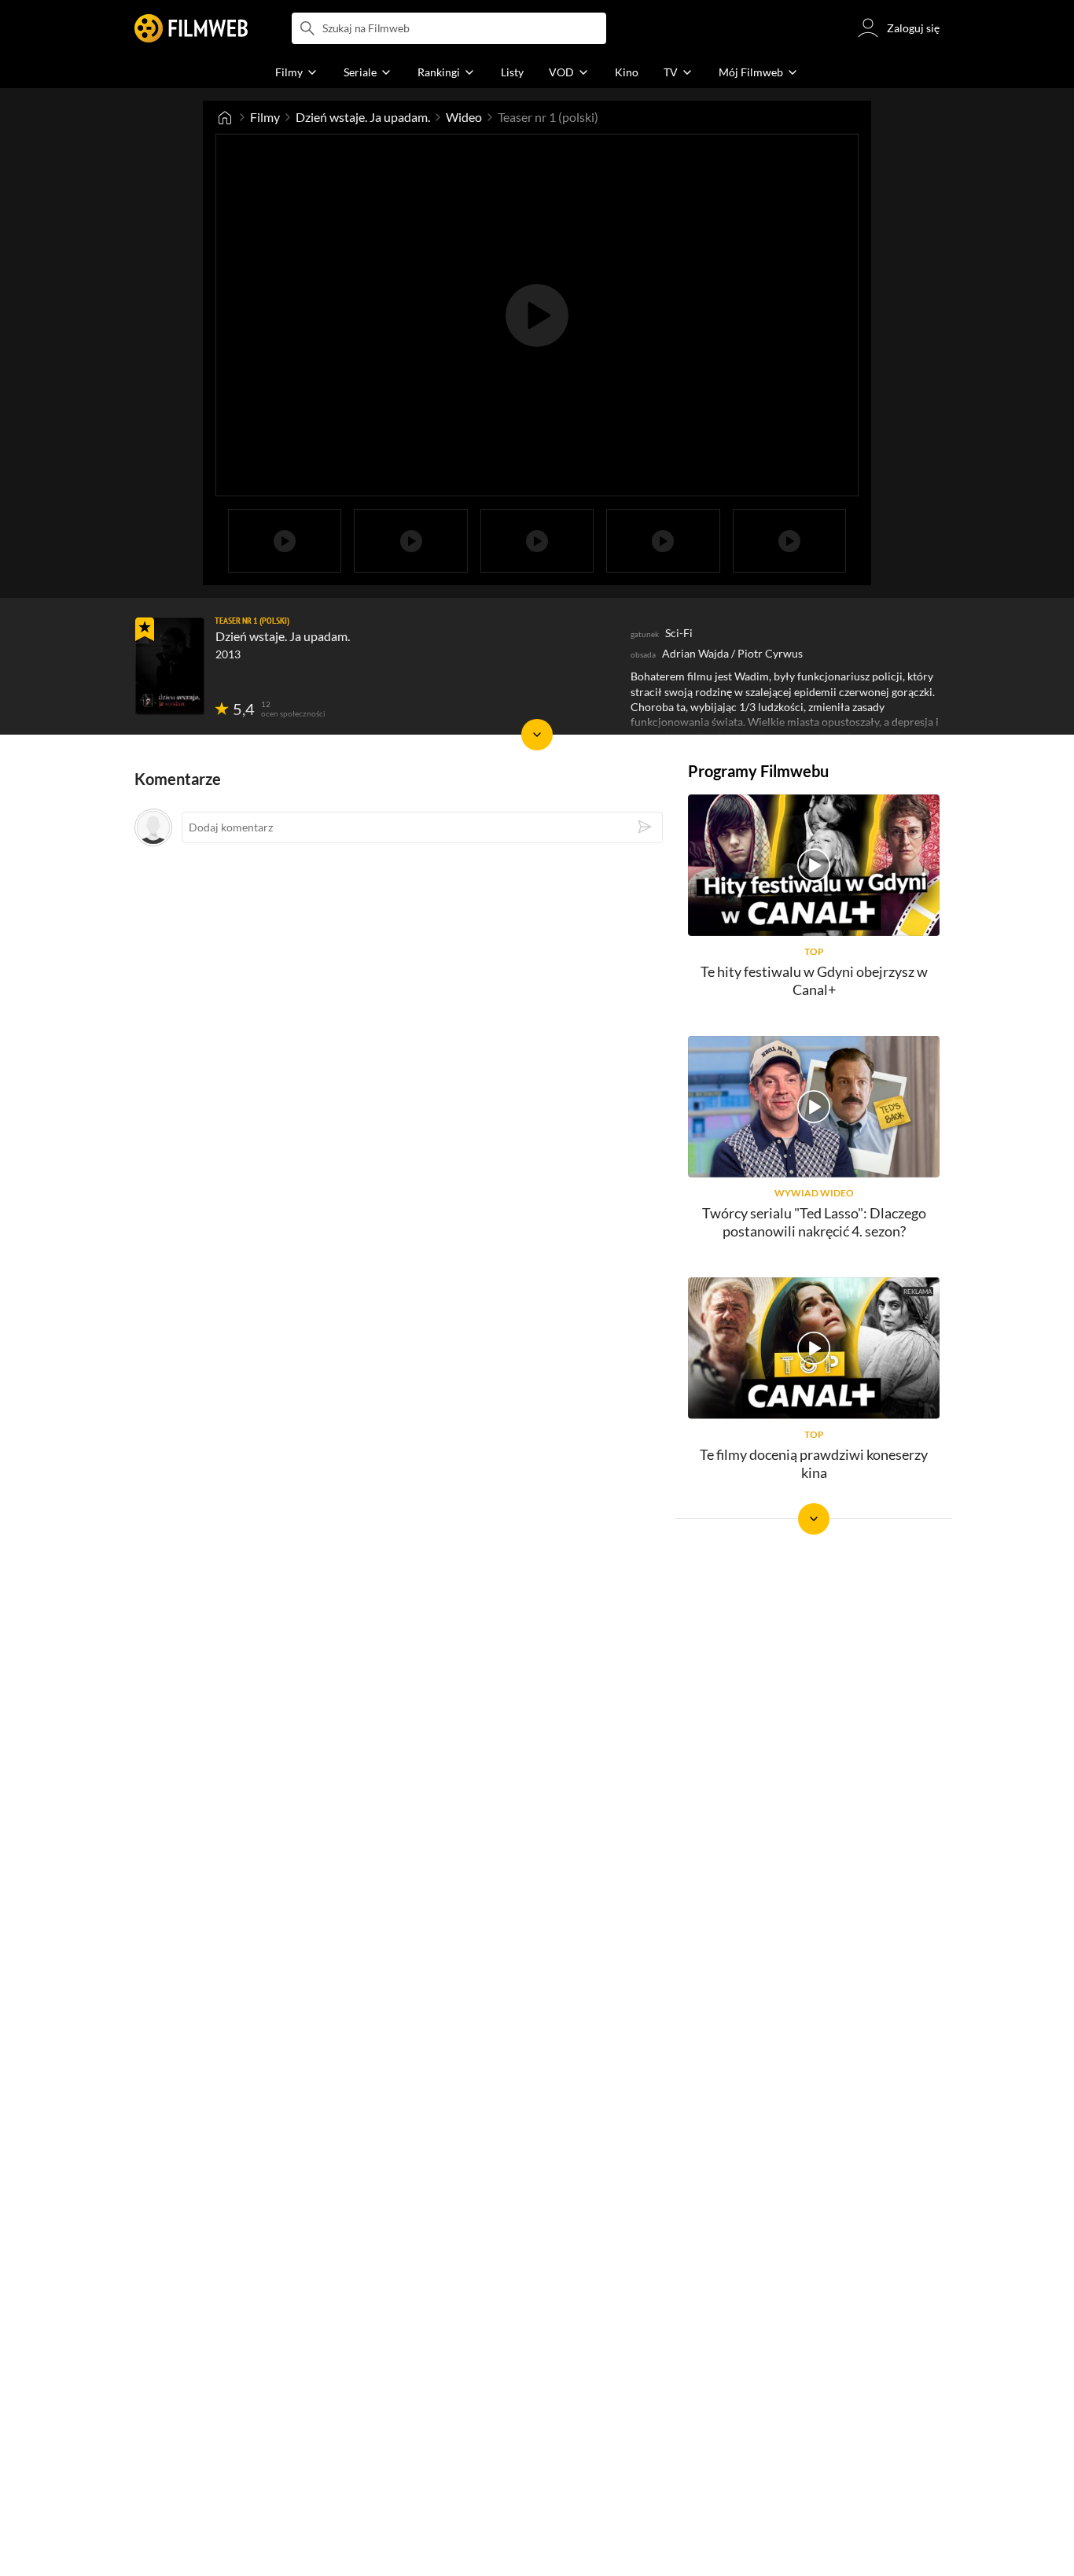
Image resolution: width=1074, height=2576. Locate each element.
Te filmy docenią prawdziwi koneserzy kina (814, 1463)
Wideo (464, 117)
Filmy (265, 117)
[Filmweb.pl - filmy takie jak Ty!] (191, 28)
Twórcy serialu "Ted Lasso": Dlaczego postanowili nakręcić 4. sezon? (814, 1222)
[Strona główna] (225, 117)
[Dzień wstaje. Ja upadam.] (170, 666)
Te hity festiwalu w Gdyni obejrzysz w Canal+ (814, 980)
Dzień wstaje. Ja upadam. (363, 117)
